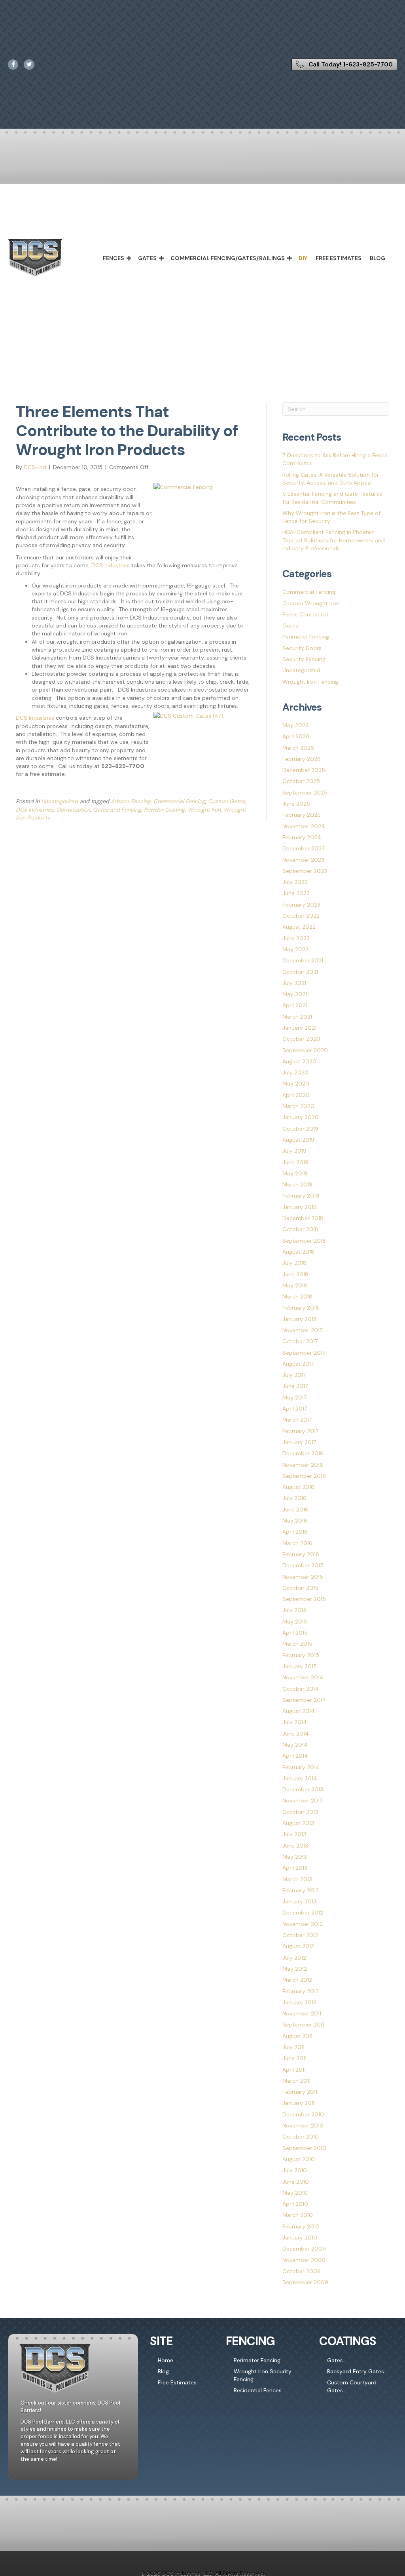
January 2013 (299, 1901)
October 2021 (300, 972)
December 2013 (303, 1789)
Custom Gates (226, 801)
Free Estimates (339, 258)
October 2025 (301, 781)
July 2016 (294, 1498)
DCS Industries (111, 565)
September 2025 (305, 793)
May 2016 (295, 1521)
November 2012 (303, 1924)
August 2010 (299, 2159)
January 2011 (299, 2103)
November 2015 (303, 1577)
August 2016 (298, 1487)
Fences (114, 258)
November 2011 (302, 2013)
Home (166, 2360)
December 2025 (304, 770)
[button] (129, 258)
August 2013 (298, 1823)
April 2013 (295, 1868)
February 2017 (300, 1431)
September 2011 (303, 2025)
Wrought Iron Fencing (310, 682)
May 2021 (295, 994)
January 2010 (300, 2238)
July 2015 (294, 1610)
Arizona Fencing (131, 801)
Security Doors (302, 648)
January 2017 (299, 1442)
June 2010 (296, 2182)
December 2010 (303, 2114)
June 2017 (295, 1386)
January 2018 (300, 1319)
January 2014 (300, 1778)
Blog (378, 258)
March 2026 (298, 748)
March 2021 (297, 1017)
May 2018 (295, 1285)
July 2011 (293, 2047)
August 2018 (298, 1252)
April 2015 (295, 1633)
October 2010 (301, 2137)
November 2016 (303, 1465)
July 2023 (295, 882)
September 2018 (304, 1241)
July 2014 (295, 1722)
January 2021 (299, 1028)
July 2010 (295, 2170)
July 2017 (294, 1375)
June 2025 (296, 804)
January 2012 (299, 2002)
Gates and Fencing (117, 810)
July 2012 (294, 1958)
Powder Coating (164, 810)
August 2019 (298, 1140)
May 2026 (296, 725)
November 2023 (303, 860)
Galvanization (73, 810)
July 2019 (294, 1151)
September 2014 (304, 1700)
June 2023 (296, 893)
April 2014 (295, 1756)
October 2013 (300, 1812)
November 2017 (302, 1330)
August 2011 (297, 2036)
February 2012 (301, 1991)
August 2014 (299, 1711)
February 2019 (301, 1196)
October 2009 (302, 2271)
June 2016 (295, 1509)
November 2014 (303, 1677)
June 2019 (295, 1162)
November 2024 (304, 826)
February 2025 (302, 815)
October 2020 (301, 1039)
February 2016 (301, 1554)
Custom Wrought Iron (311, 603)
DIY (303, 258)
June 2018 (295, 1274)
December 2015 (303, 1565)
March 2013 (297, 1879)
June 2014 (296, 1734)
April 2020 (296, 1095)
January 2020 (301, 1117)
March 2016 (297, 1543)
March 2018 (297, 1297)
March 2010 (298, 2215)
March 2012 (297, 1980)
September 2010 (304, 2148)
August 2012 (298, 1946)
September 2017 (304, 1353)
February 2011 (300, 2092)
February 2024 (302, 837)
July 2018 (294, 1263)
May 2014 (295, 1745)
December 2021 (303, 960)
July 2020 (295, 1072)
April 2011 (294, 2070)
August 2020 (299, 1061)
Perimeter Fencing (306, 637)
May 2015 (295, 1622)
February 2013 (301, 1890)
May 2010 (295, 2193)
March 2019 (297, 1184)
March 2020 (298, 1106)
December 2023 (304, 848)
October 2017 (300, 1341)
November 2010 (303, 2125)
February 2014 (301, 1767)
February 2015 (301, 1655)
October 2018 (300, 1229)
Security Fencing (304, 659)
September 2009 (305, 2282)
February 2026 (302, 759)
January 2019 (300, 1207)
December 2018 (303, 1218)
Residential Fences (258, 2390)
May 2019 (295, 1173)
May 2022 (295, 949)
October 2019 (300, 1129)
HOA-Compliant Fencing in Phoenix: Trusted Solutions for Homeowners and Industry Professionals (334, 540)
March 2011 (296, 2081)
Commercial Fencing (179, 801)
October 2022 (301, 916)
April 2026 (296, 736)
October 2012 (300, 1935)
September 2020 (305, 1050)
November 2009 (304, 2260)
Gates (147, 258)
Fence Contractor (306, 614)
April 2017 (295, 1409)
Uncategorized (60, 801)
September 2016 (304, 1476)
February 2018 (301, 1308)
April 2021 (295, 1005)
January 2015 (300, 1666)
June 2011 (294, 2058)
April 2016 (295, 1532)
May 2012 (295, 1969)
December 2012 (303, 1913)
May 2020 (296, 1084)
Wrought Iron (204, 810)
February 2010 (301, 2226)
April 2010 (295, 2204)
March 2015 (297, 1644)
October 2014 (301, 1689)
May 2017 (294, 1397)
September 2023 (305, 871)
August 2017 (298, 1364)
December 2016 (303, 1453)
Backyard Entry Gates (356, 2371)
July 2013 (294, 1834)
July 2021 (294, 983)
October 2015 (300, 1588)
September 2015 (304, 1599)
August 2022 (299, 927)
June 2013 (295, 1846)
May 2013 (295, 1857)
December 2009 (304, 2249)
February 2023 (301, 905)
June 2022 (296, 938)
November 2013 (303, 1800)
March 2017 (297, 1420)
